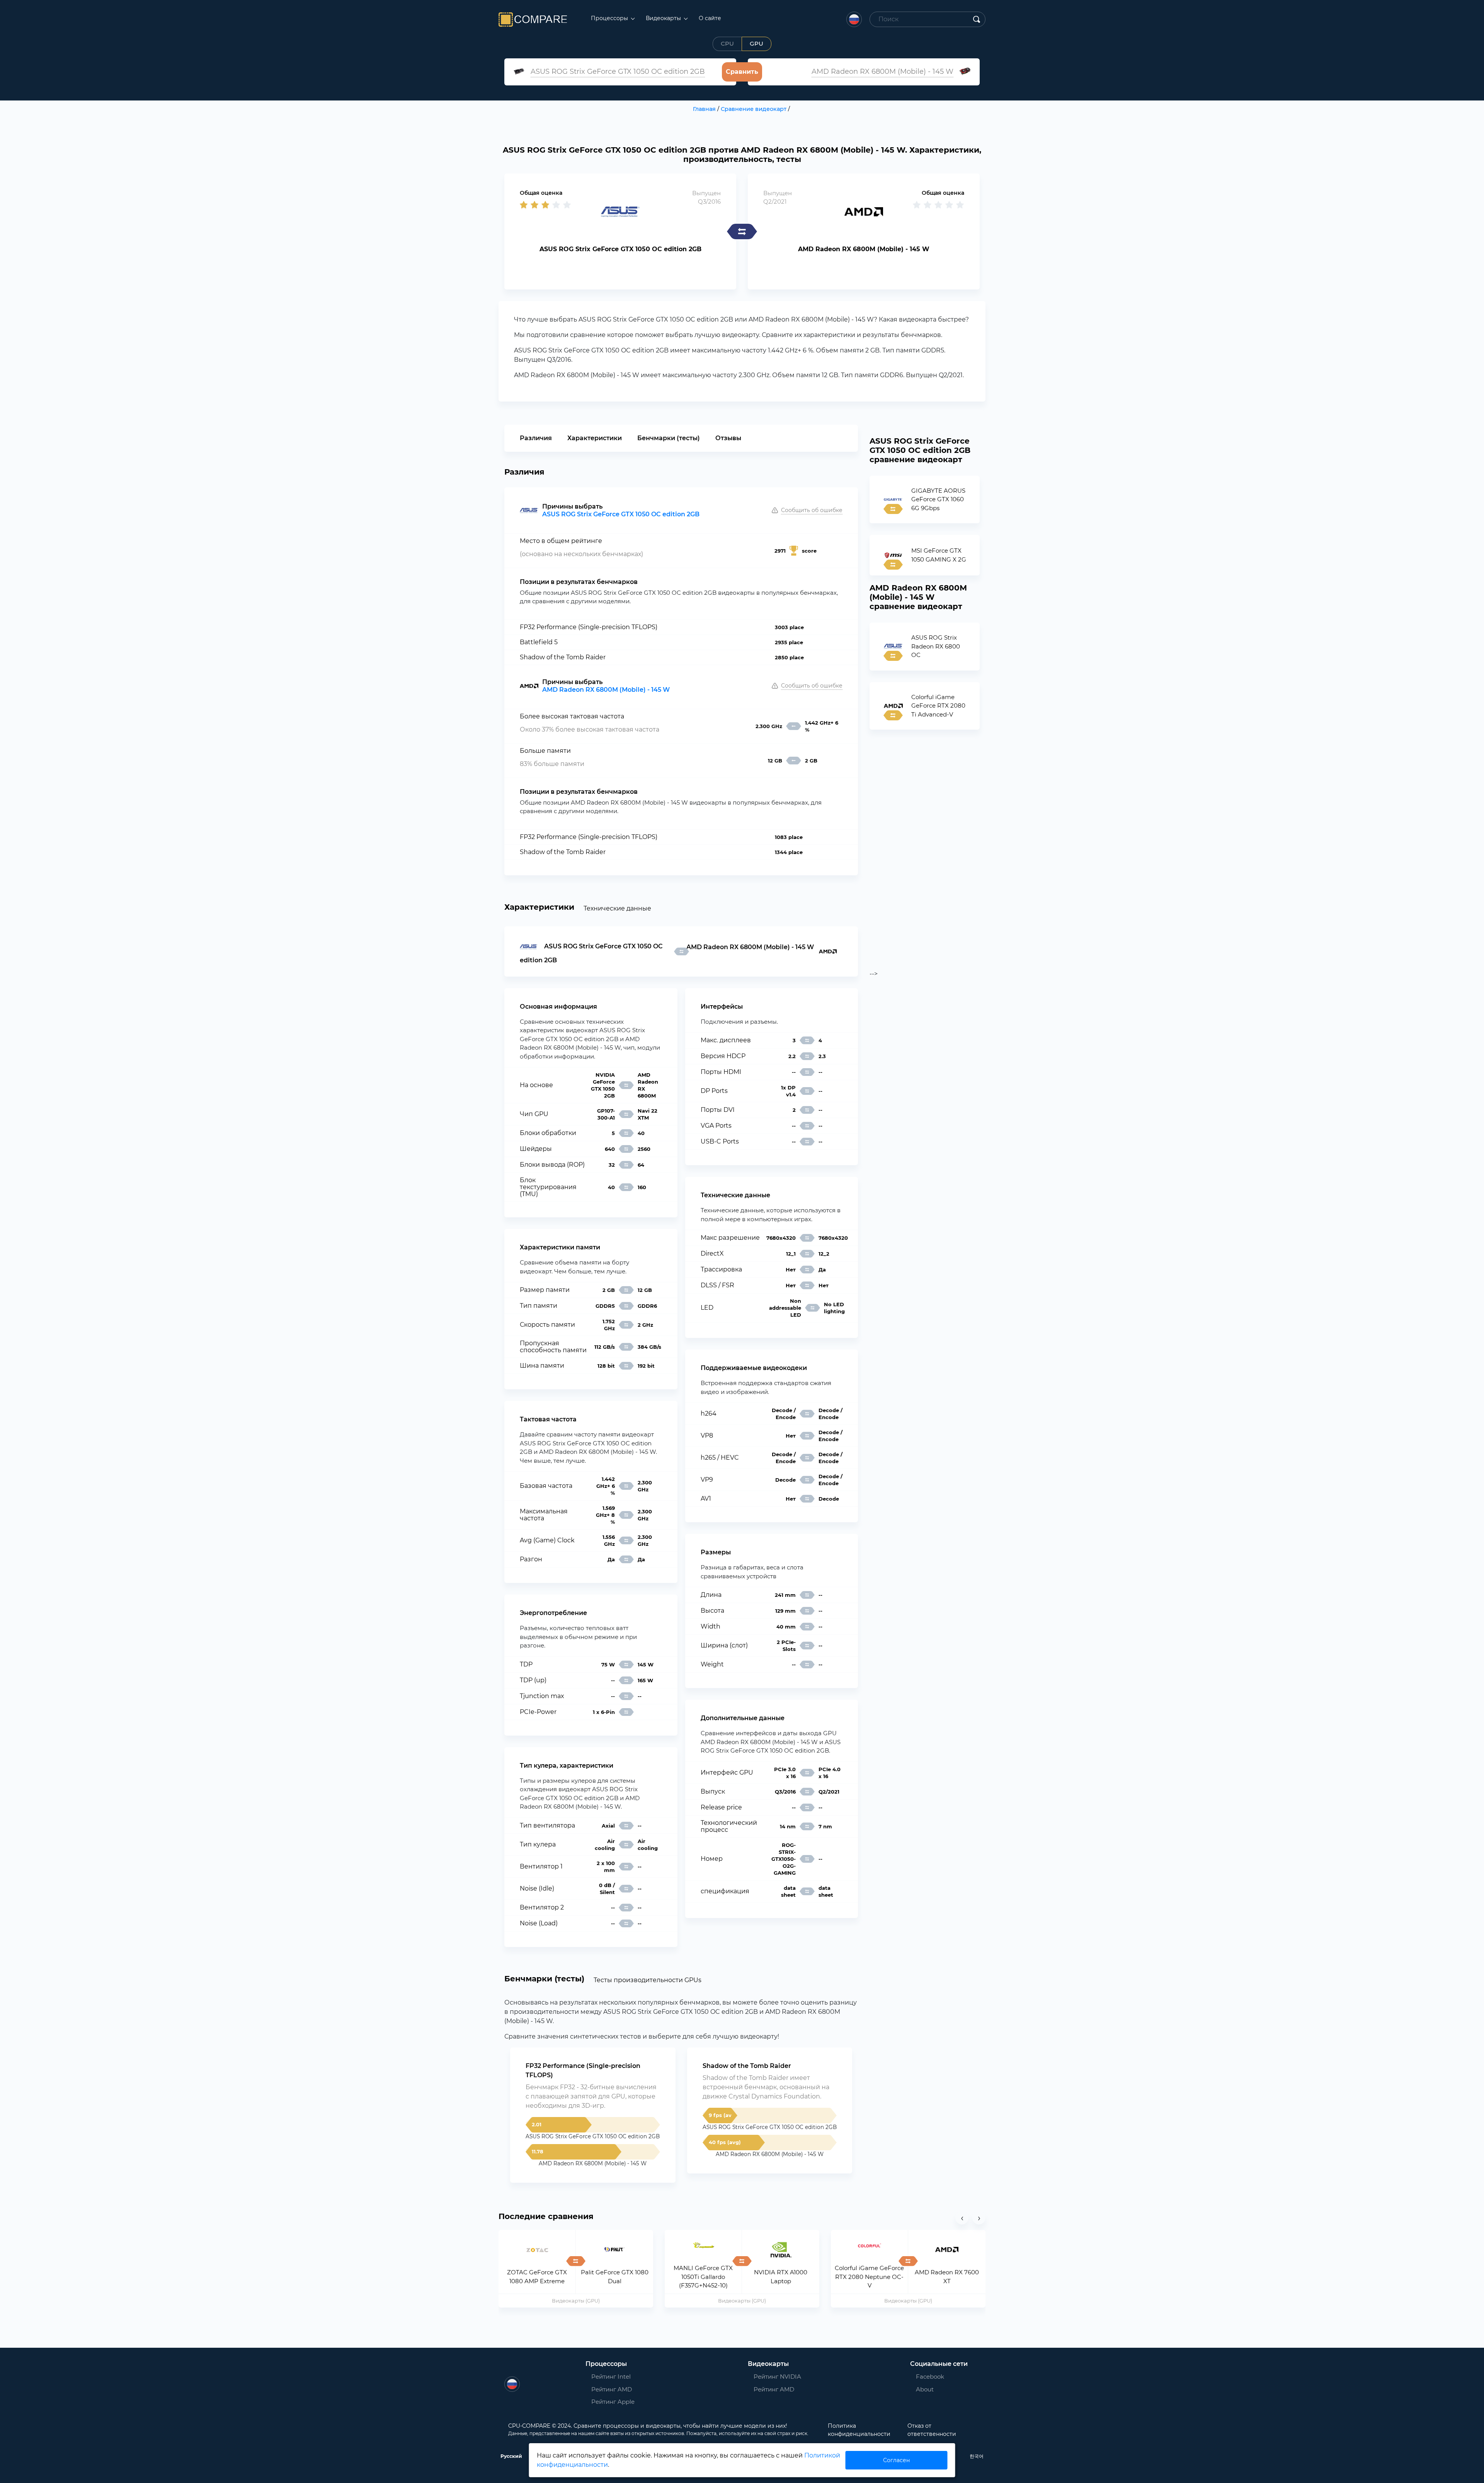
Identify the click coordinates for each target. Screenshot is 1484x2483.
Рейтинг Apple (613, 2402)
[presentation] (962, 2218)
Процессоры (610, 18)
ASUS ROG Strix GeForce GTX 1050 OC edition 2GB (621, 514)
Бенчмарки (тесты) (669, 438)
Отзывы (728, 438)
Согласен (896, 2460)
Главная (704, 109)
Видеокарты (664, 18)
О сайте (710, 18)
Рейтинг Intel (611, 2377)
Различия (536, 438)
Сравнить (742, 72)
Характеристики (595, 438)
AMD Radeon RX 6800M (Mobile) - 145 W (606, 690)
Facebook (927, 2377)
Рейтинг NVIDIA (777, 2377)
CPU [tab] (727, 43)
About (925, 2389)
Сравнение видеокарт (754, 109)
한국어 (977, 2456)
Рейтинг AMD (612, 2389)
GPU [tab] (756, 43)
